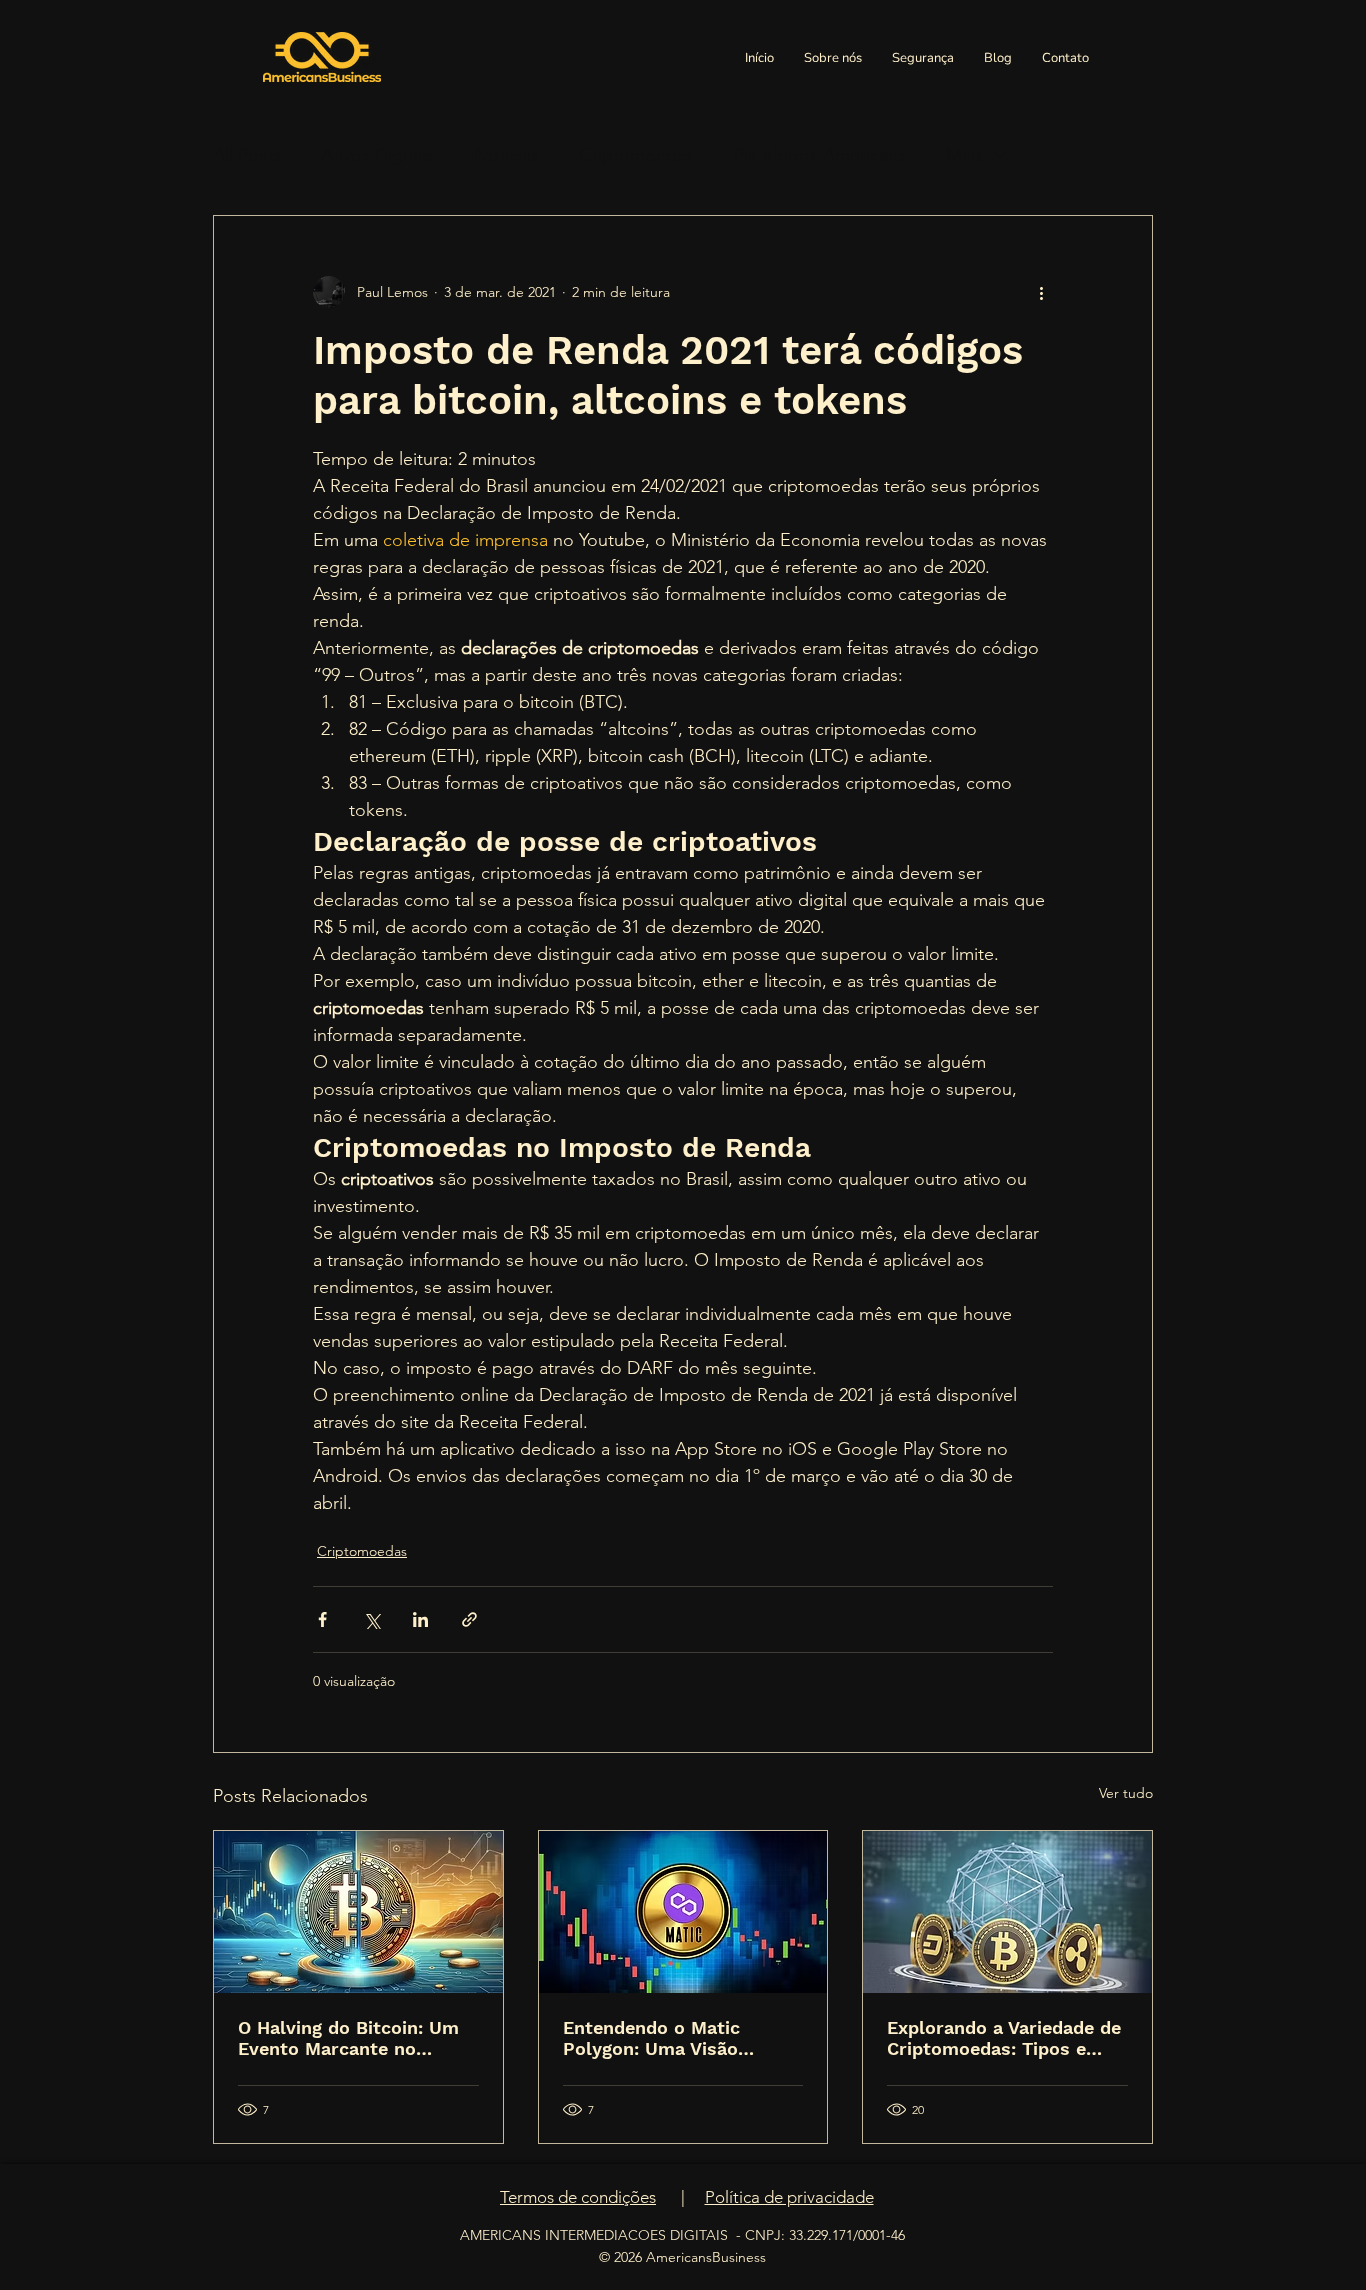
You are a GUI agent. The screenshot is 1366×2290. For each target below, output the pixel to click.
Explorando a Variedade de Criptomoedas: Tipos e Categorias (1004, 2038)
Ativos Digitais (377, 155)
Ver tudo (1126, 1793)
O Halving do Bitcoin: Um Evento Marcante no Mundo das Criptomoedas (351, 2038)
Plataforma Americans (820, 155)
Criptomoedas (636, 155)
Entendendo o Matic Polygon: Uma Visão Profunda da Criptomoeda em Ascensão (677, 2038)
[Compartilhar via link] (469, 1619)
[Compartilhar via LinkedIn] (420, 1619)
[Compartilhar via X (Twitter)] (371, 1619)
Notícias (506, 155)
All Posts (247, 155)
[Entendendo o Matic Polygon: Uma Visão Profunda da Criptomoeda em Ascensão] (683, 1912)
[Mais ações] (1041, 292)
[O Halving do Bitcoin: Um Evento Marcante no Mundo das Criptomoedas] (358, 1912)
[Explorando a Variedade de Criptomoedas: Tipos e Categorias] (1007, 1912)
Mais (964, 155)
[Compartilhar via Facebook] (322, 1619)
